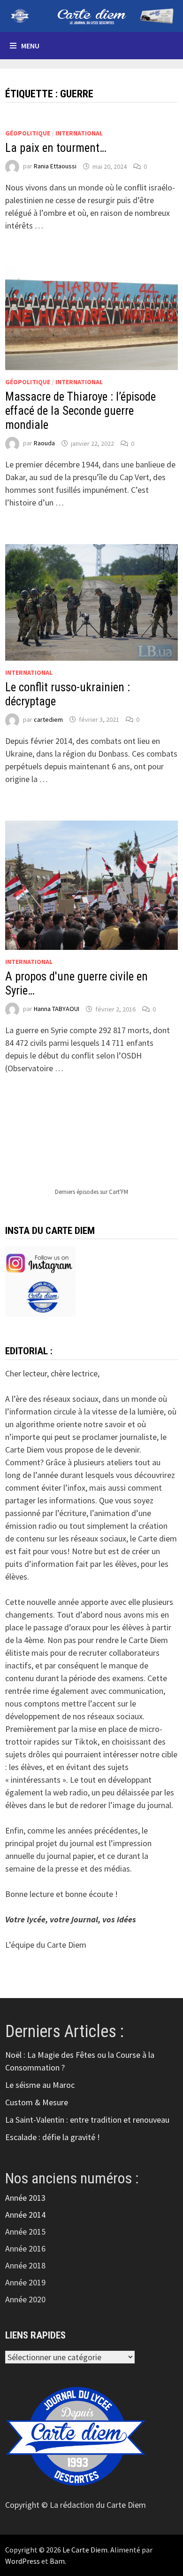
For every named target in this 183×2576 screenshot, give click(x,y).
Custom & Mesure (37, 2102)
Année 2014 (25, 2215)
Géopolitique (28, 133)
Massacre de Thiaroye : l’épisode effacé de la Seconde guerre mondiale (80, 411)
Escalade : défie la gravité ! (53, 2137)
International (79, 133)
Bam (57, 2561)
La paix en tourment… (56, 148)
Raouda (44, 443)
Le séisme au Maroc (40, 2085)
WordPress (23, 2561)
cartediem (48, 719)
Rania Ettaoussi (55, 166)
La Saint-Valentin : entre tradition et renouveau (87, 2120)
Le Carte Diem (85, 2550)
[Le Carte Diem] (91, 15)
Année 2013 (25, 2198)
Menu (30, 46)
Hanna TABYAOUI (57, 1009)
